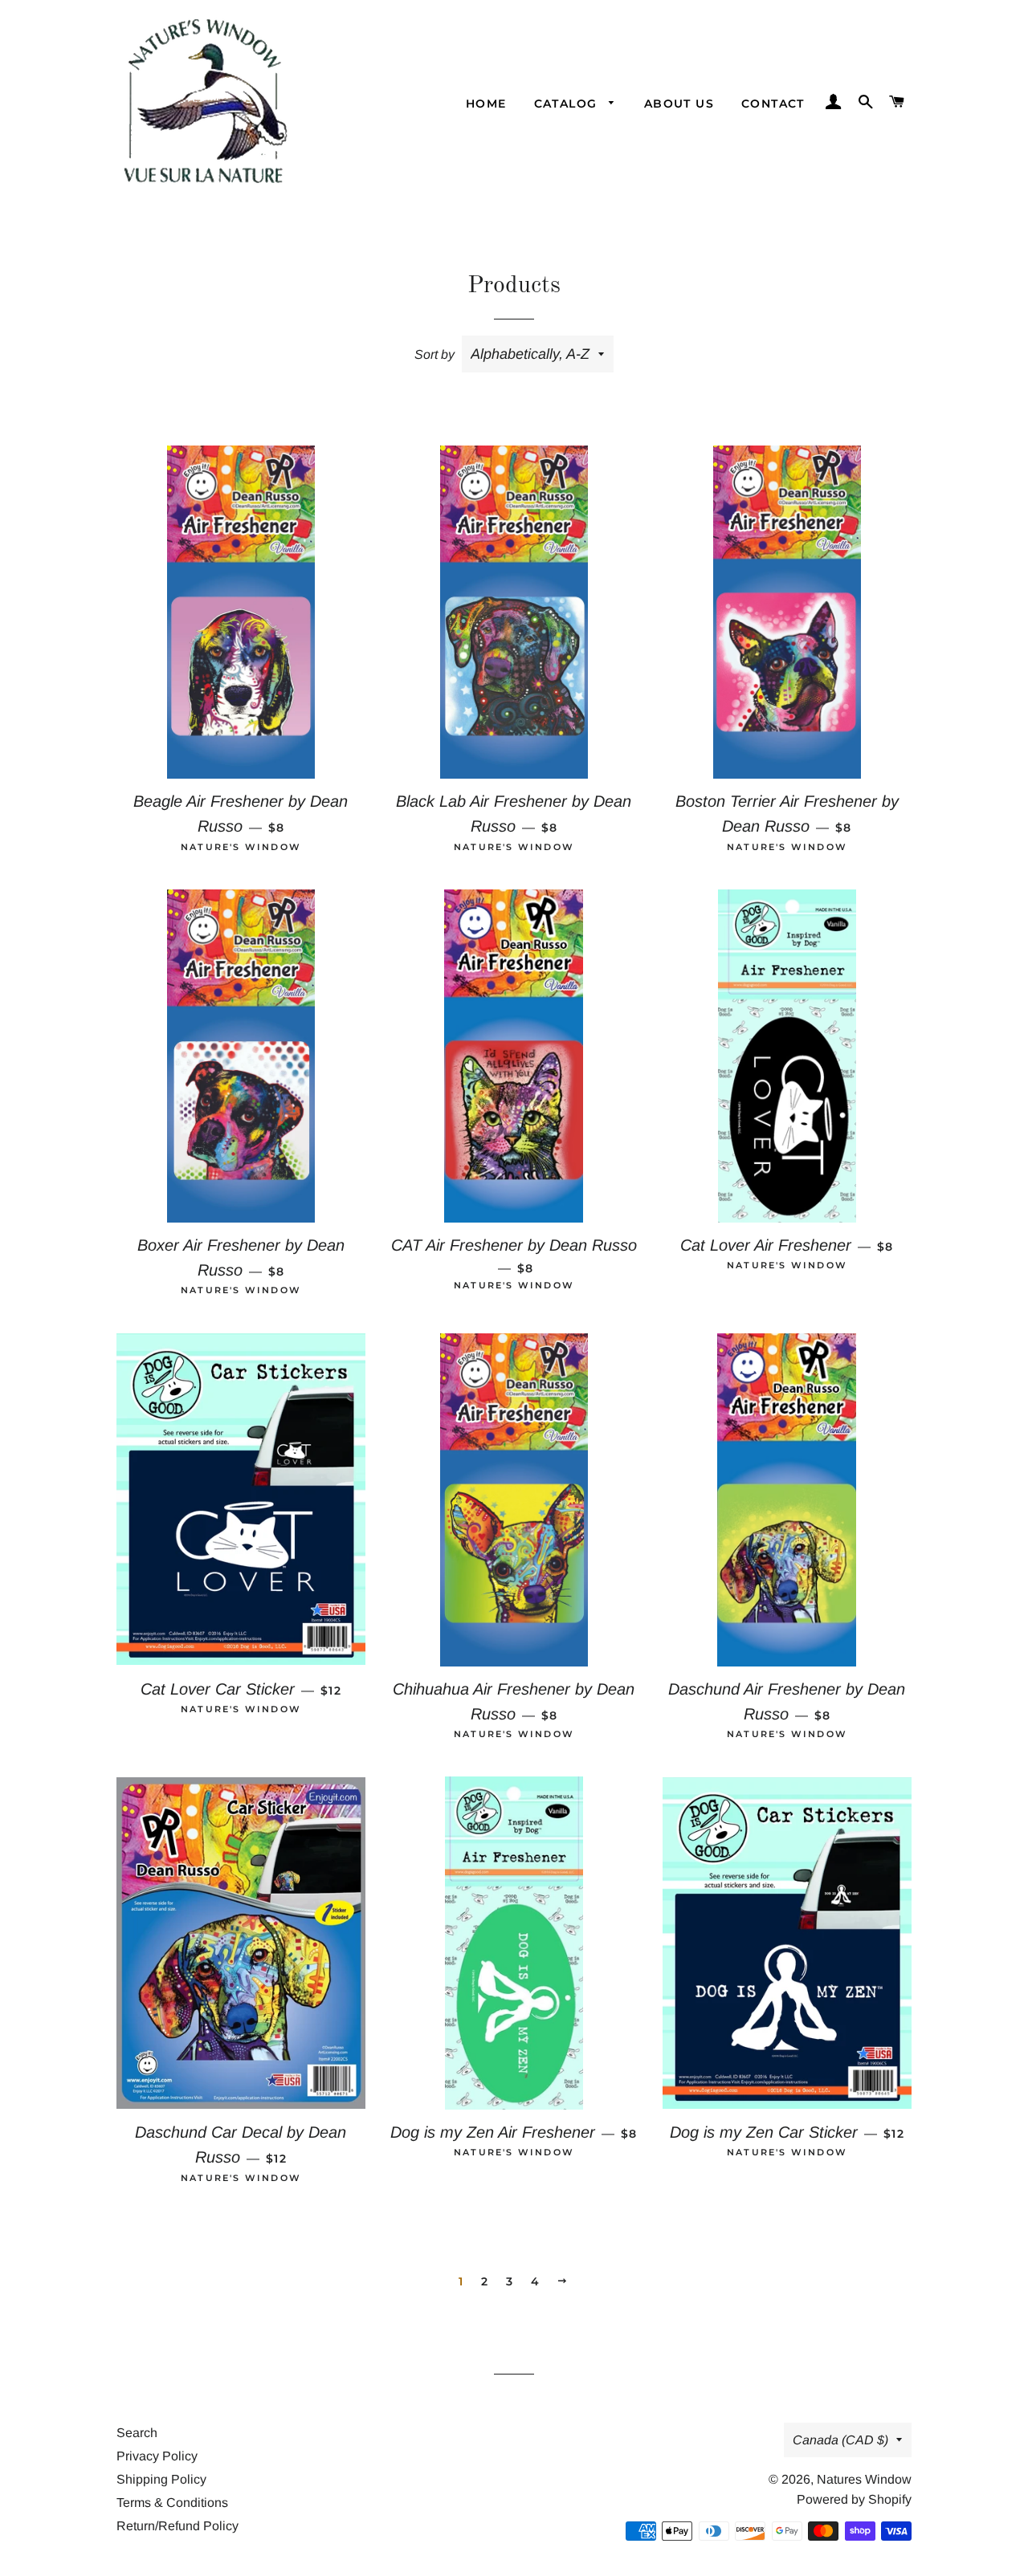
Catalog (568, 104)
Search (137, 2433)
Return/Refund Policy (177, 2526)
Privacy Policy (157, 2456)
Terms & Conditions (172, 2503)
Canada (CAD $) (840, 2440)
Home (486, 104)
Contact (773, 104)
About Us (679, 104)
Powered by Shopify (854, 2499)
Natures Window (864, 2479)
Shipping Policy (161, 2479)
